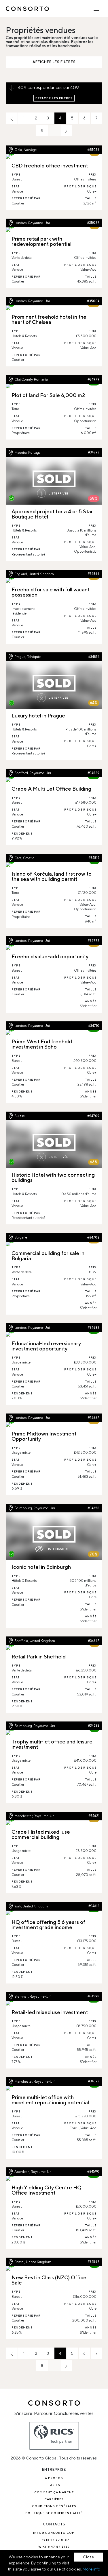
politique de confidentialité (54, 2513)
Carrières (54, 2499)
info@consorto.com (54, 2533)
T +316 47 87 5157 (54, 2540)
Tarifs (54, 2485)
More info (91, 2569)
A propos (54, 2478)
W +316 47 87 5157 (54, 2547)
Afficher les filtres (54, 62)
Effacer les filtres (54, 98)
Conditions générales (54, 2506)
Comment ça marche (54, 2492)
